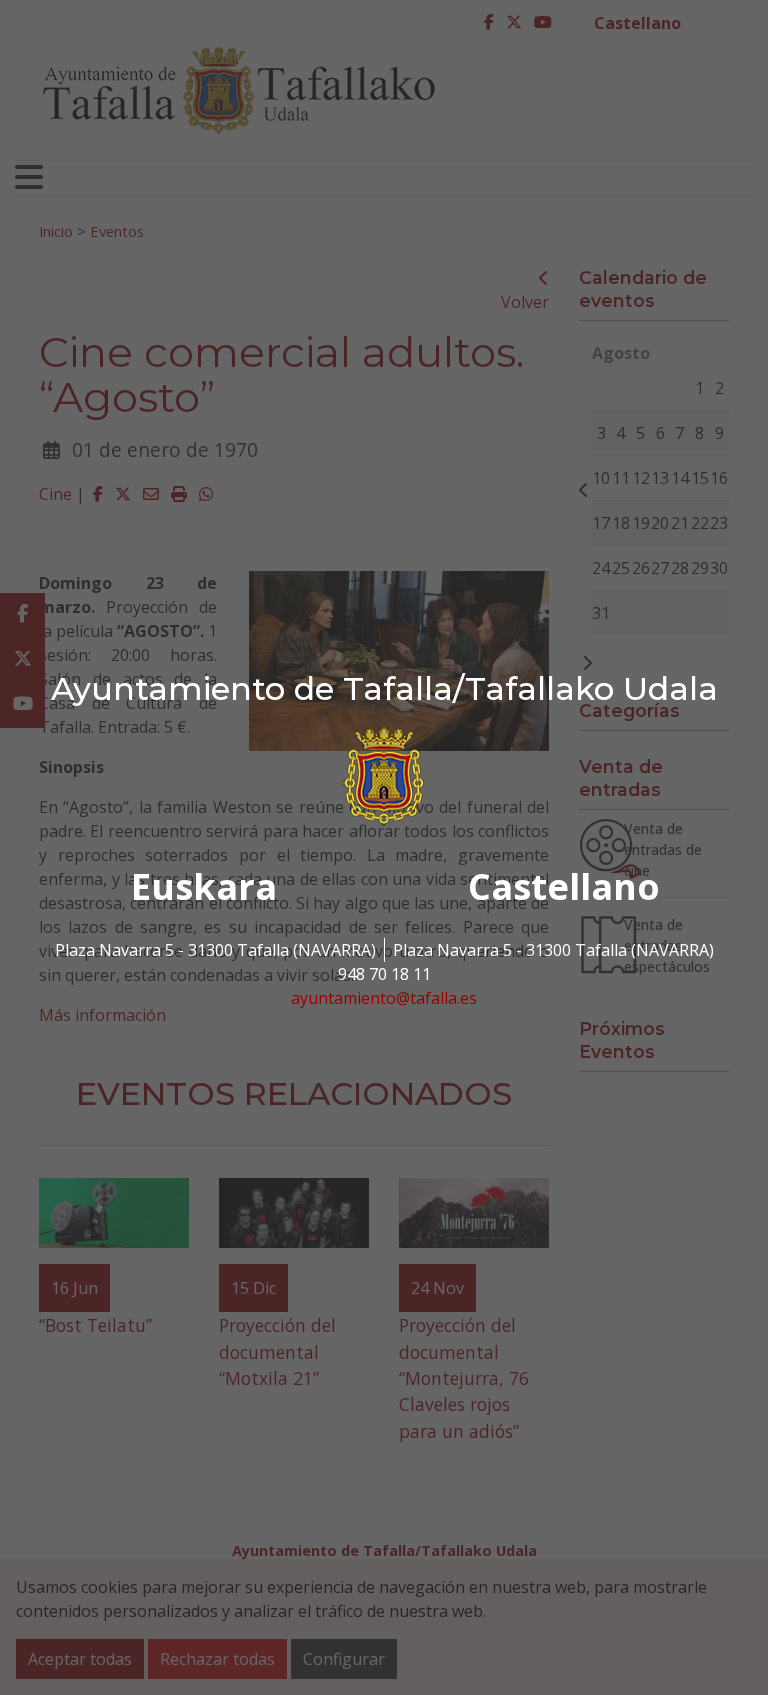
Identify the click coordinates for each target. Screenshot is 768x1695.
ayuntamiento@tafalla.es (384, 998)
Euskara (204, 886)
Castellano (564, 886)
